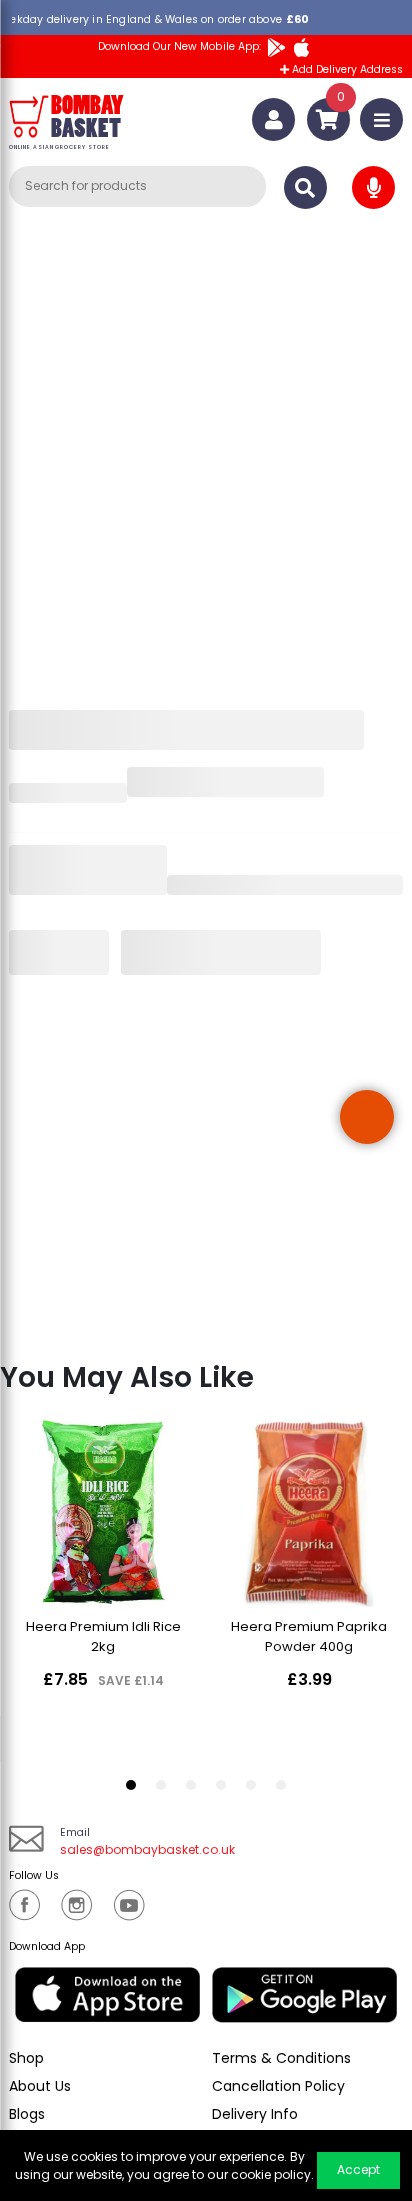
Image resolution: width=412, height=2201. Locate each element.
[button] (367, 1117)
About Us (40, 2086)
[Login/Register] (273, 119)
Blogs (27, 2114)
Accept (358, 2169)
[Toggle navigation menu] (381, 119)
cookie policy (271, 2174)
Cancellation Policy (278, 2086)
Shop (26, 2058)
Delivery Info (255, 2114)
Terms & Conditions (281, 2058)
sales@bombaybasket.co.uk (147, 1849)
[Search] (305, 187)
